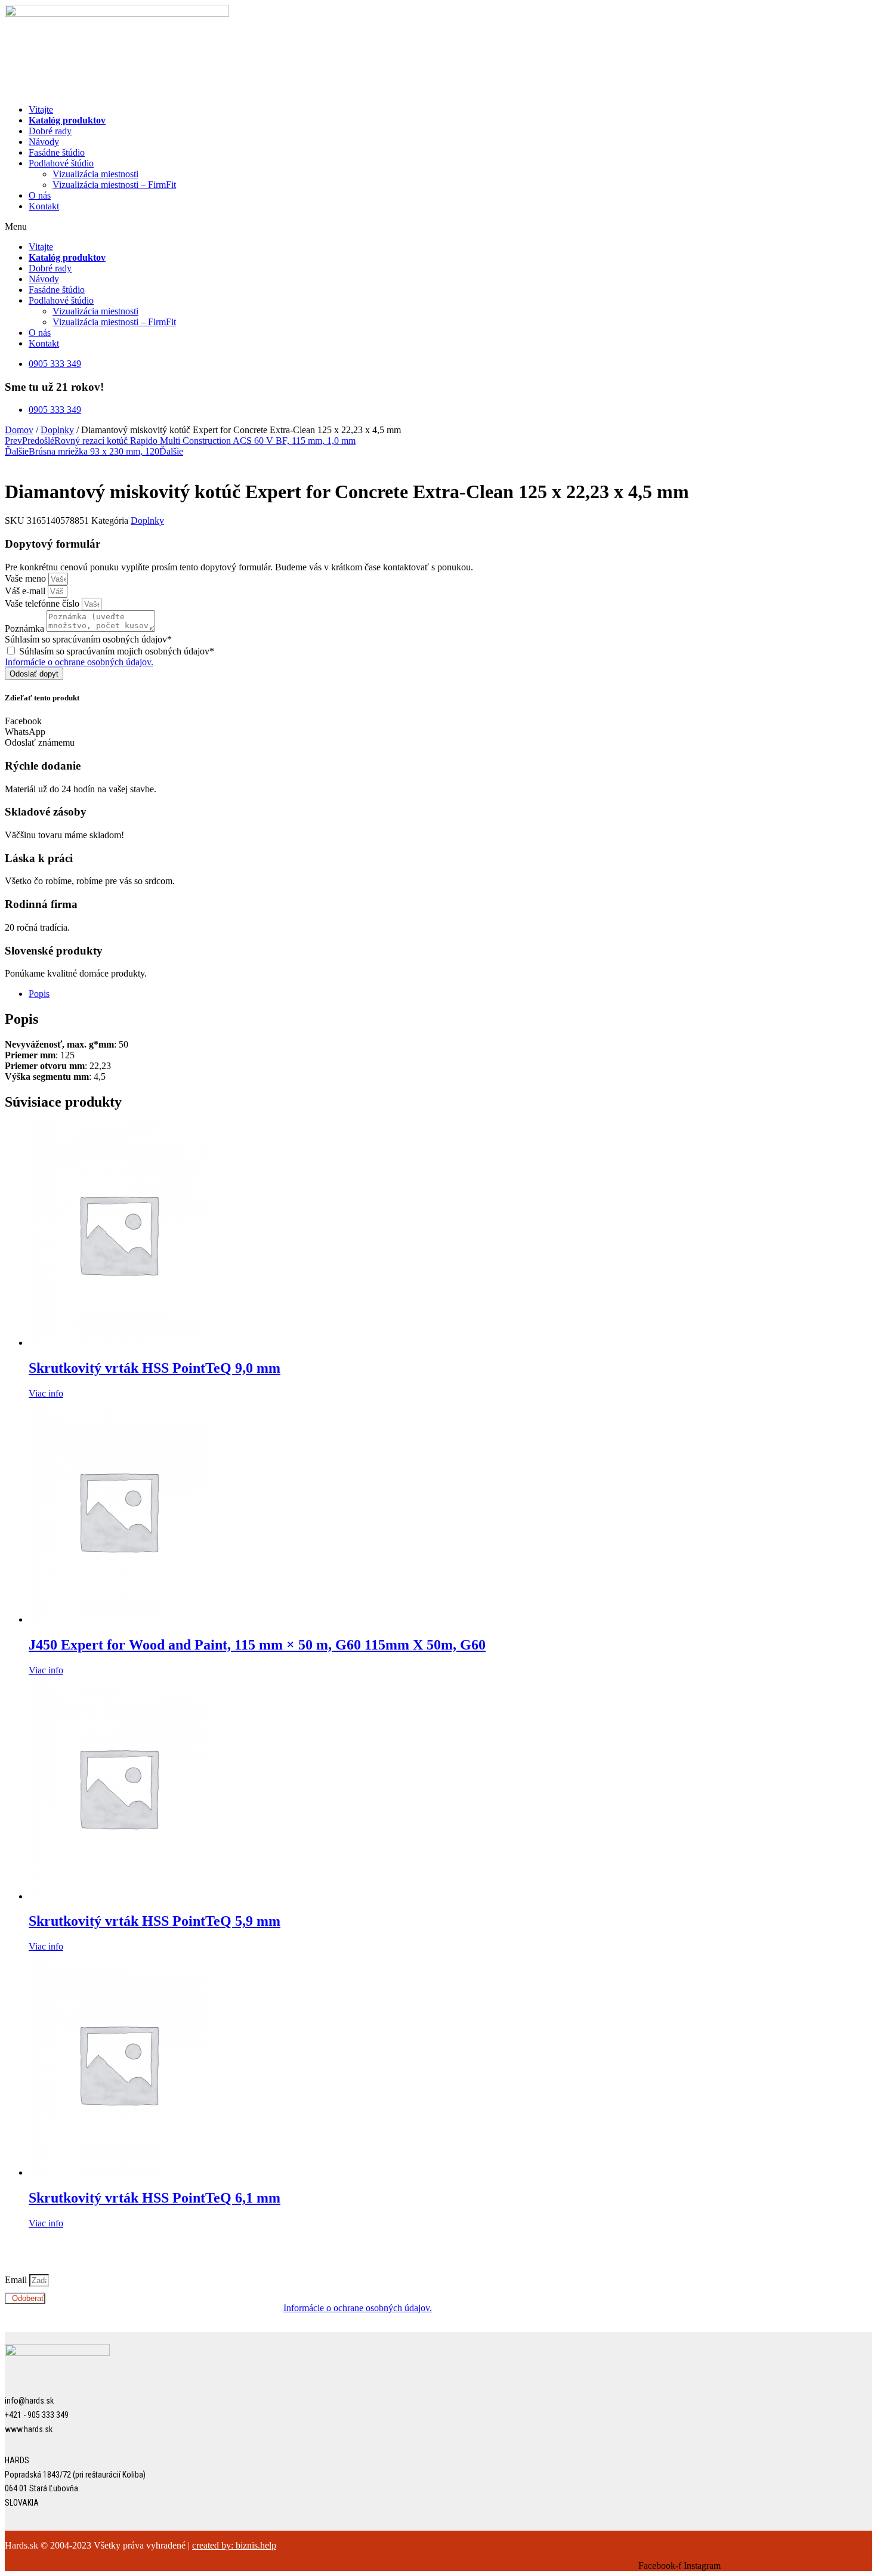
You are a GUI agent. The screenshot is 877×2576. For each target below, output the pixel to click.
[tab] (450, 994)
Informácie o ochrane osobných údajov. (79, 662)
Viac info (46, 1393)
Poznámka (26, 628)
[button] (438, 227)
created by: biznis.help (234, 2545)
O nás (40, 195)
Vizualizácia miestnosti (95, 174)
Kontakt (44, 206)
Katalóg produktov (67, 120)
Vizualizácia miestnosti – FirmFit (114, 185)
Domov (19, 430)
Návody (44, 142)
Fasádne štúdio (57, 152)
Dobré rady (50, 131)
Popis (39, 994)
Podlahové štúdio (61, 163)
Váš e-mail (26, 591)
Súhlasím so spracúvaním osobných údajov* (88, 639)
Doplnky (57, 430)
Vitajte (41, 109)
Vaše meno (27, 578)
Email (17, 2280)
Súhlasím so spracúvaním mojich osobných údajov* (117, 651)
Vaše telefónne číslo (43, 603)
